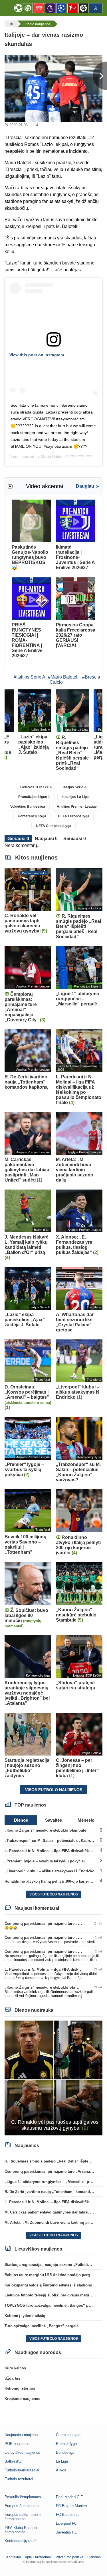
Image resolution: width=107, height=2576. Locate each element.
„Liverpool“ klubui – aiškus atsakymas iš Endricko (50, 1871)
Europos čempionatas (23, 2506)
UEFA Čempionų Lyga (54, 826)
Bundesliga (65, 2452)
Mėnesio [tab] (86, 1820)
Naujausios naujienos (22, 2435)
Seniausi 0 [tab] (75, 839)
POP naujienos (17, 2444)
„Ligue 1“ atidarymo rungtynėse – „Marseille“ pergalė (52, 2182)
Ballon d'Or (14, 2461)
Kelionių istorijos (20, 2388)
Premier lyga (66, 2444)
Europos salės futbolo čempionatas (23, 2517)
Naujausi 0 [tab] (46, 839)
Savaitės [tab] (53, 1820)
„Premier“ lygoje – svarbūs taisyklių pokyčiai (45, 1861)
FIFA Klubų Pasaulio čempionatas (21, 2530)
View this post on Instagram (37, 355)
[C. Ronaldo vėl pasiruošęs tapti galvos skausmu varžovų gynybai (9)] (53, 2078)
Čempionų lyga (68, 2435)
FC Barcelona (67, 2515)
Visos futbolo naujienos (54, 1790)
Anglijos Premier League (77, 807)
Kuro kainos (15, 2368)
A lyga (61, 2470)
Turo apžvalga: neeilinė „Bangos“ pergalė (42, 2326)
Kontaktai (14, 2557)
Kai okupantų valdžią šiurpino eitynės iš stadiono (48, 2285)
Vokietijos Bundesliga (28, 807)
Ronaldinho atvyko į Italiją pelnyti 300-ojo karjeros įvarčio (55, 1881)
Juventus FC (66, 2532)
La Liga (62, 2461)
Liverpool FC (66, 2523)
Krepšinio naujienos (22, 2399)
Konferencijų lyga (32, 816)
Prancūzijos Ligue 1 (34, 797)
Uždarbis (12, 2378)
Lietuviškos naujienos (22, 2452)
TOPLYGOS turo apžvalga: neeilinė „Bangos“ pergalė (52, 2305)
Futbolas (94, 2557)
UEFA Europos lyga (74, 816)
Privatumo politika (69, 2557)
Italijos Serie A (75, 787)
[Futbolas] (11, 24)
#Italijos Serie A (30, 677)
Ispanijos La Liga (75, 797)
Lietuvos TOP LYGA (36, 787)
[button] (9, 8)
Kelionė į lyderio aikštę (25, 2316)
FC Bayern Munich (71, 2506)
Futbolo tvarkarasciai (22, 2470)
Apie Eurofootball (38, 2557)
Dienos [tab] (21, 1820)
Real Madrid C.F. (70, 2497)
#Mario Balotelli (64, 677)
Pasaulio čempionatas (23, 2497)
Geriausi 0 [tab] (18, 839)
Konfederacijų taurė (21, 2541)
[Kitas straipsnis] (100, 76)
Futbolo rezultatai (19, 2479)
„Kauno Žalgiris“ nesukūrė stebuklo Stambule (45, 1830)
